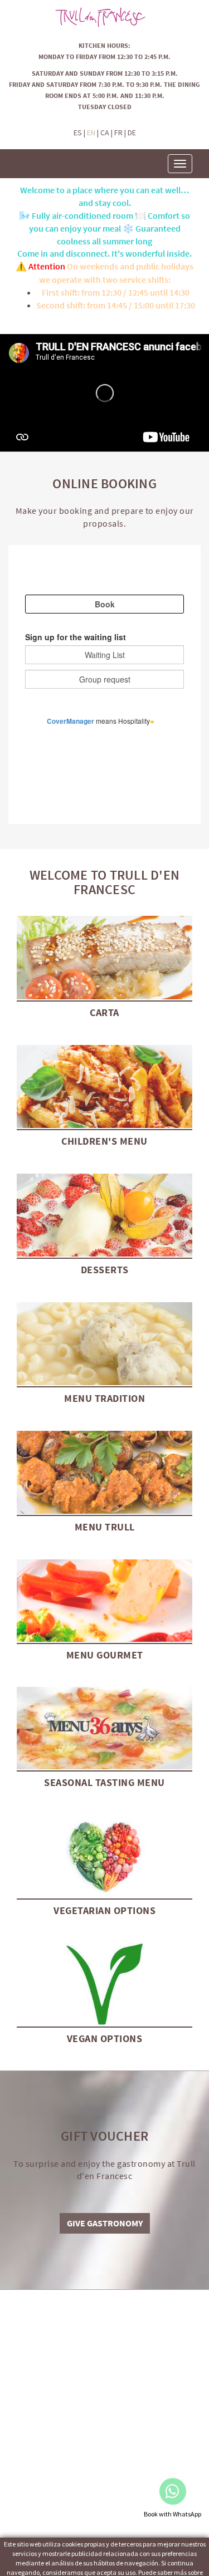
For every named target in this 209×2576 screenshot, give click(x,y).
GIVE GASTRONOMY (105, 2223)
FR (118, 133)
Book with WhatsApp (172, 2514)
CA (105, 133)
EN (91, 133)
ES (78, 133)
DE (132, 133)
